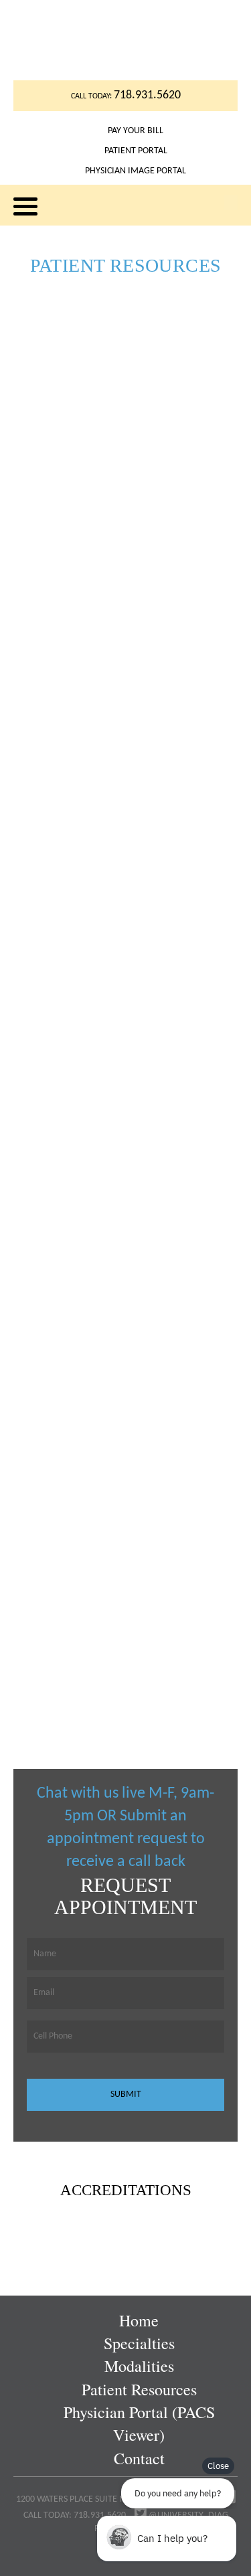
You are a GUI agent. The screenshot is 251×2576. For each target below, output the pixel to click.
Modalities (139, 2366)
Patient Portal (136, 151)
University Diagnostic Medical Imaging (125, 40)
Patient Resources (139, 2389)
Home (139, 2320)
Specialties (139, 2343)
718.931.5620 (147, 95)
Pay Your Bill (136, 131)
